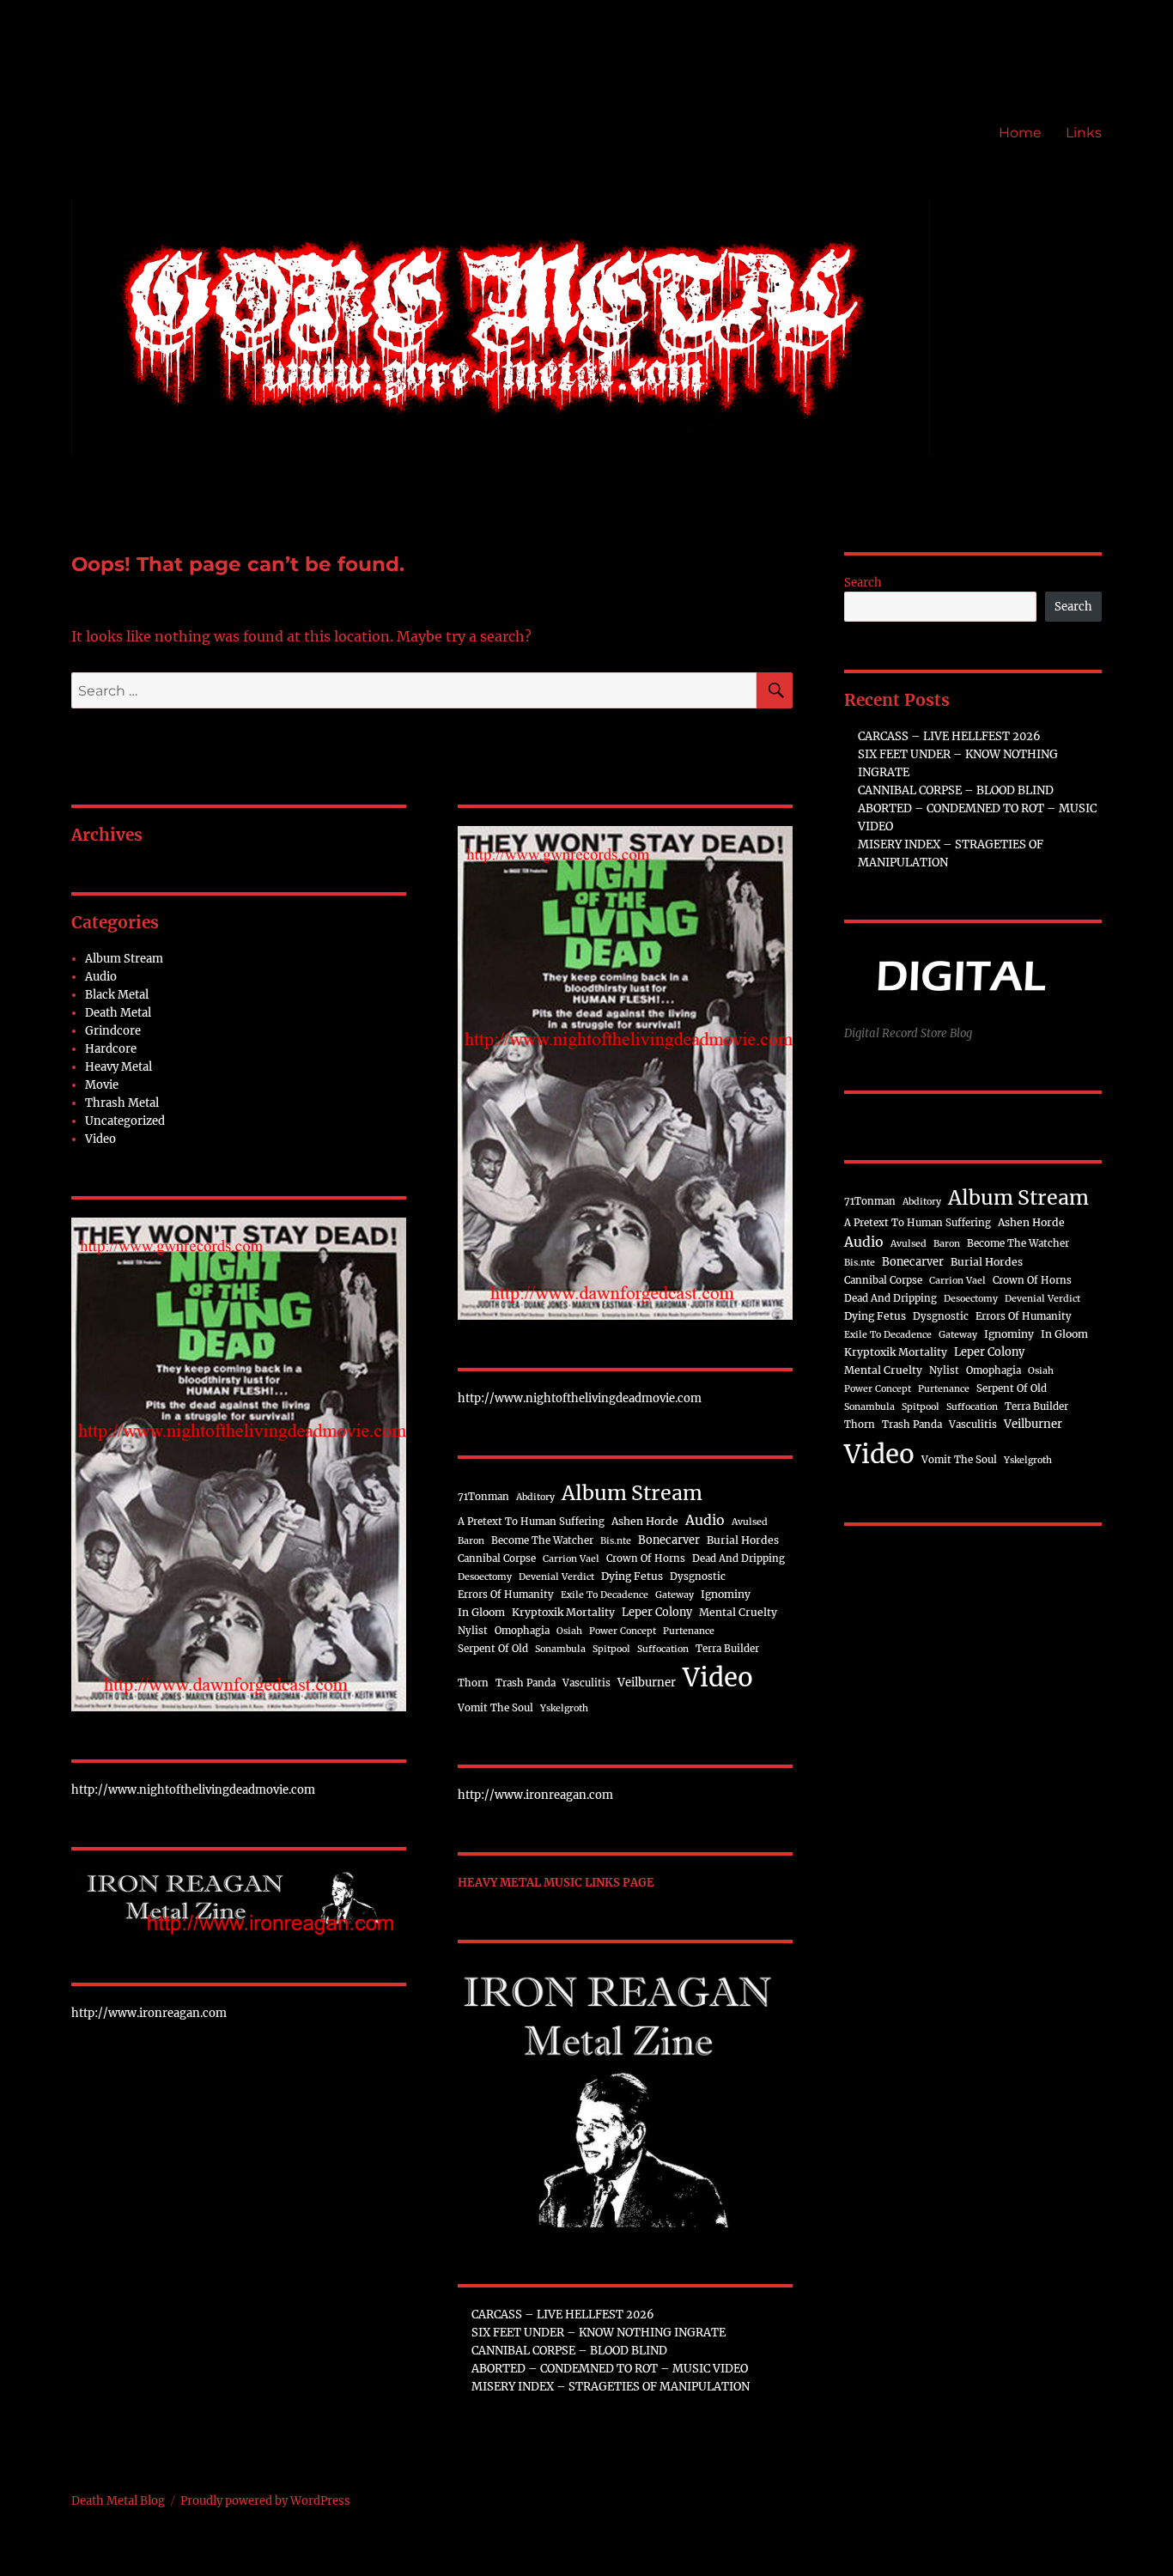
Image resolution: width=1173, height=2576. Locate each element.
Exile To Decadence (605, 1595)
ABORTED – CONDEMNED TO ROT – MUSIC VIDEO (610, 2369)
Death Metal (118, 1013)
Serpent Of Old (493, 1649)
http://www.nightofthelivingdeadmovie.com (193, 1790)
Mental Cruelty (738, 1612)
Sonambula (560, 1649)
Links (1084, 133)
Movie (102, 1085)
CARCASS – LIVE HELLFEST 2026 (563, 2315)
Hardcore (111, 1049)
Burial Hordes (743, 1540)
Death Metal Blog (118, 2501)
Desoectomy (485, 1577)
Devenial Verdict (556, 1577)
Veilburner (647, 1683)
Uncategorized (125, 1121)
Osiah (569, 1631)
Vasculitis (586, 1683)
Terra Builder (727, 1649)
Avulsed (750, 1522)
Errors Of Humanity (506, 1595)
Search (863, 583)
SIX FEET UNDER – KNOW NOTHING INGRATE (599, 2333)
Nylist (473, 1631)
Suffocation (663, 1649)
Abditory (535, 1497)
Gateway (675, 1595)
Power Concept (623, 1631)
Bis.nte (616, 1541)
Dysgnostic (698, 1577)
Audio (101, 977)
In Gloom (481, 1612)
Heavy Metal (119, 1067)
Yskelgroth (564, 1708)
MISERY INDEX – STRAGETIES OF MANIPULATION (611, 2387)
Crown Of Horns (646, 1558)
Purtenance (689, 1631)
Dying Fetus (632, 1576)
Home (1020, 133)
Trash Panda (526, 1683)
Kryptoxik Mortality (563, 1612)
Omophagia (522, 1631)
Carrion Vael (571, 1559)
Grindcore (113, 1031)
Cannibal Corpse (497, 1558)
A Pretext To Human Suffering (531, 1522)
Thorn (473, 1683)
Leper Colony (657, 1612)
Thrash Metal (122, 1103)
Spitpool (611, 1649)
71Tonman (483, 1497)
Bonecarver (669, 1540)
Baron (471, 1541)
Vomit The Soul (495, 1708)
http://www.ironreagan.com (149, 2013)
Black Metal (117, 995)
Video (100, 1139)
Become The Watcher (542, 1540)
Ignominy (726, 1594)
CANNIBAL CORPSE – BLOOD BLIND (569, 2351)
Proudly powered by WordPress (265, 2501)
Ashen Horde (645, 1521)
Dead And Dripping (738, 1558)
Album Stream (124, 959)
